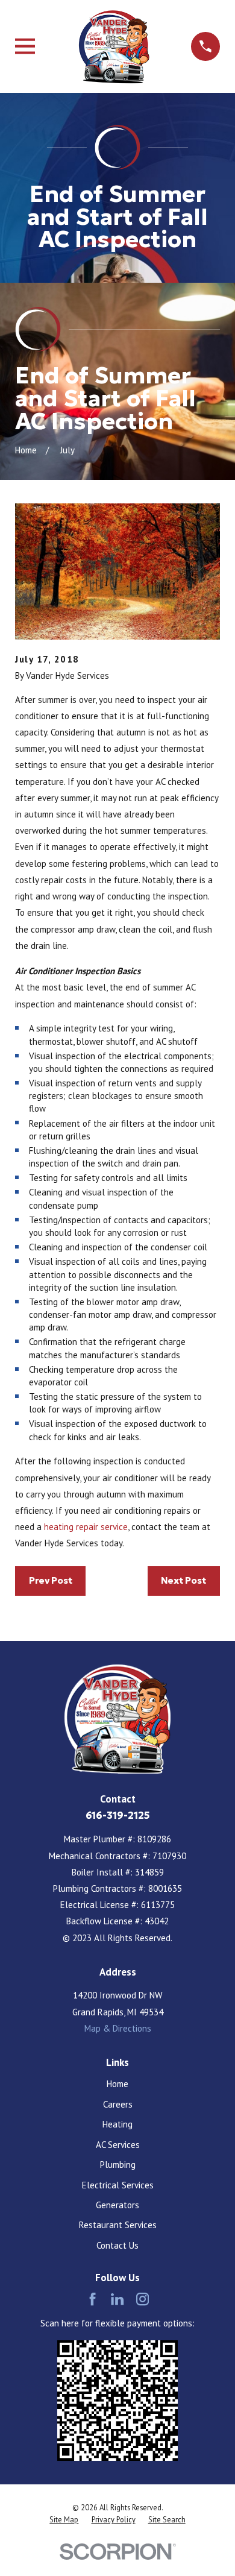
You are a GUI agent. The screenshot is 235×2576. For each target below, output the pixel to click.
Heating (117, 2124)
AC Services (118, 2145)
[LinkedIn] (117, 2299)
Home (117, 2084)
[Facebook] (92, 2299)
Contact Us (117, 2245)
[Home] (113, 46)
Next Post (183, 1580)
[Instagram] (143, 2299)
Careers (118, 2104)
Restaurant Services (118, 2225)
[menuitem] (64, 2520)
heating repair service (86, 1527)
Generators (117, 2205)
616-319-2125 (118, 1815)
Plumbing (118, 2165)
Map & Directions (118, 2028)
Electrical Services (118, 2185)
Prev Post (51, 1580)
